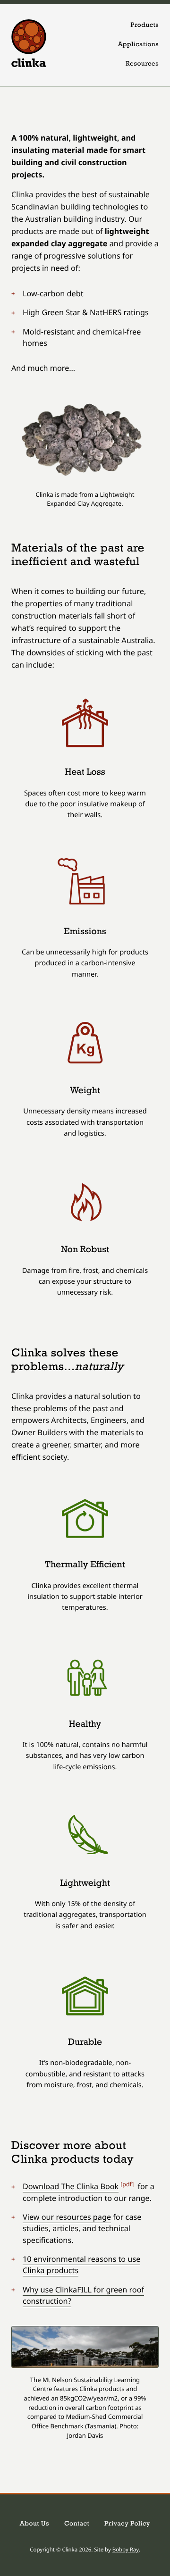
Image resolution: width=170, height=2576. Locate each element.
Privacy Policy (127, 2524)
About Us (34, 2524)
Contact (77, 2524)
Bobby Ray (126, 2550)
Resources (142, 64)
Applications (138, 45)
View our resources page (67, 2217)
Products (145, 26)
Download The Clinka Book (71, 2186)
